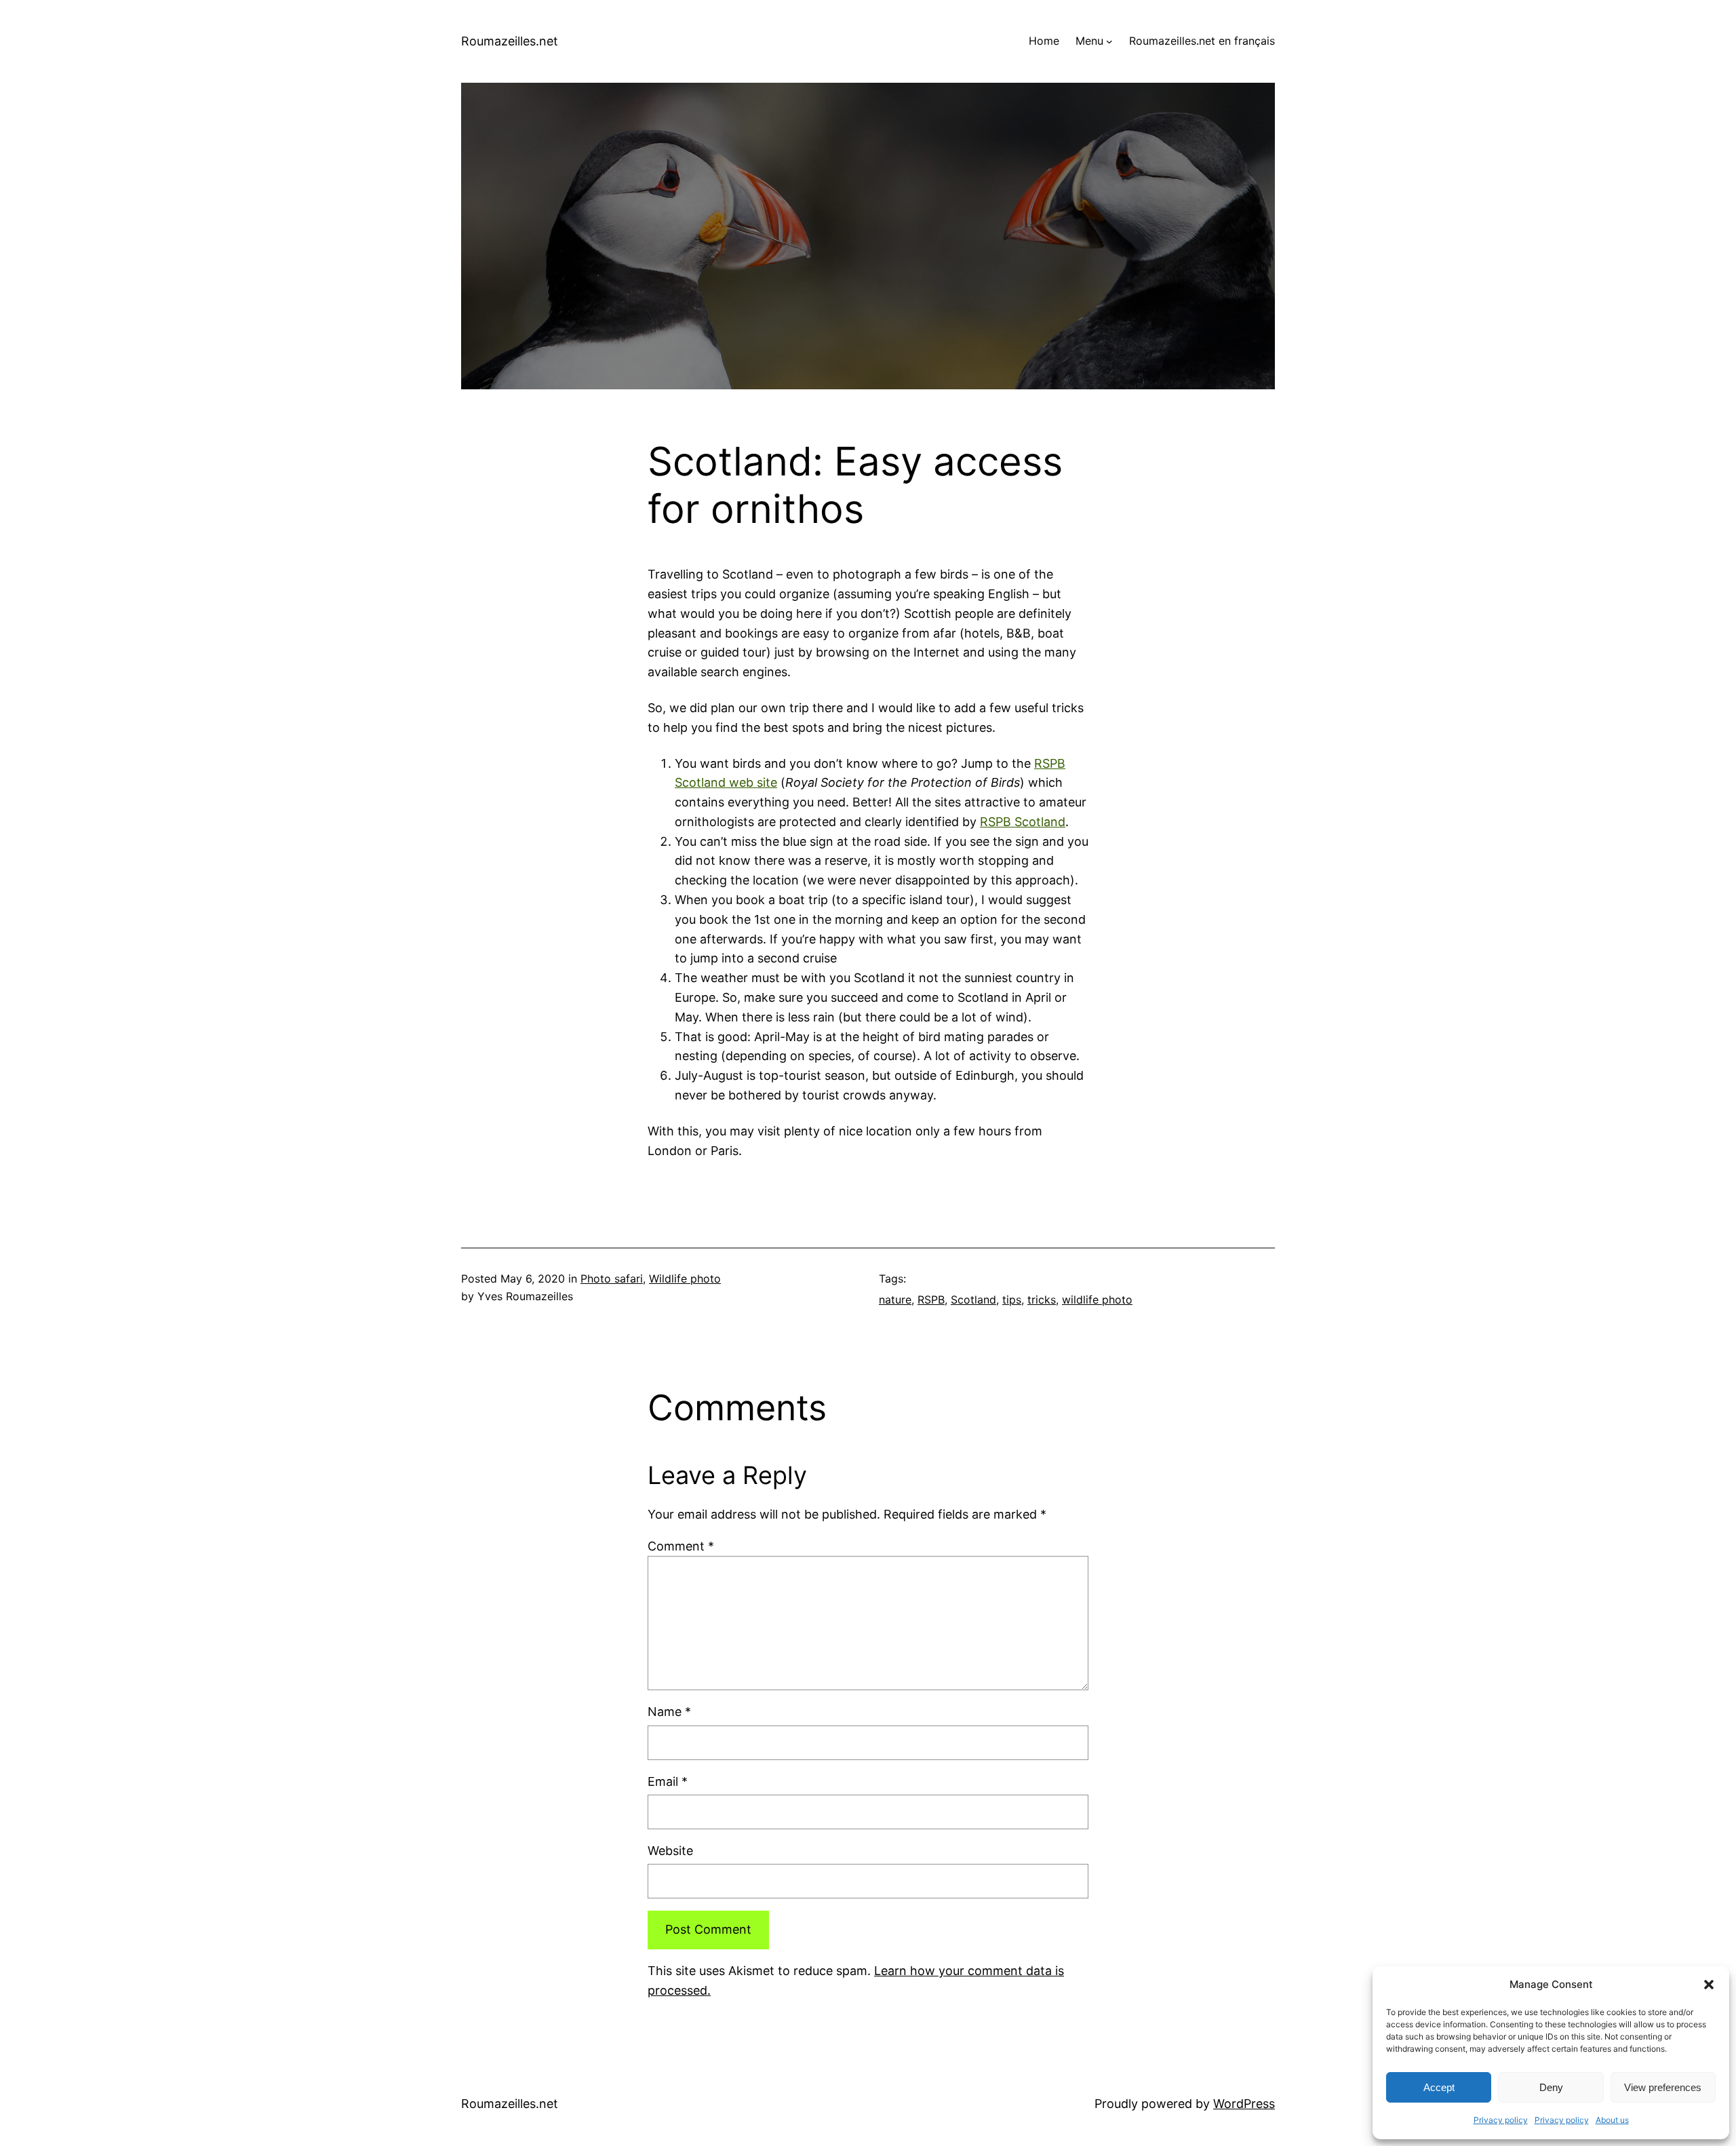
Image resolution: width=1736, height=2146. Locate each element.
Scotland (973, 1300)
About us (1612, 2120)
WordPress (1244, 2104)
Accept (1439, 2087)
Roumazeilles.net (510, 41)
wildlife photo (1097, 1300)
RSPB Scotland (1023, 822)
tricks (1042, 1300)
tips (1012, 1300)
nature (895, 1300)
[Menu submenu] (1109, 41)
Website (670, 1851)
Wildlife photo (685, 1279)
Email (668, 1781)
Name (669, 1712)
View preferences (1663, 2087)
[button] (1709, 1985)
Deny (1551, 2087)
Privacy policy (1501, 2120)
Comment (681, 1546)
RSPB (931, 1300)
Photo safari (612, 1279)
